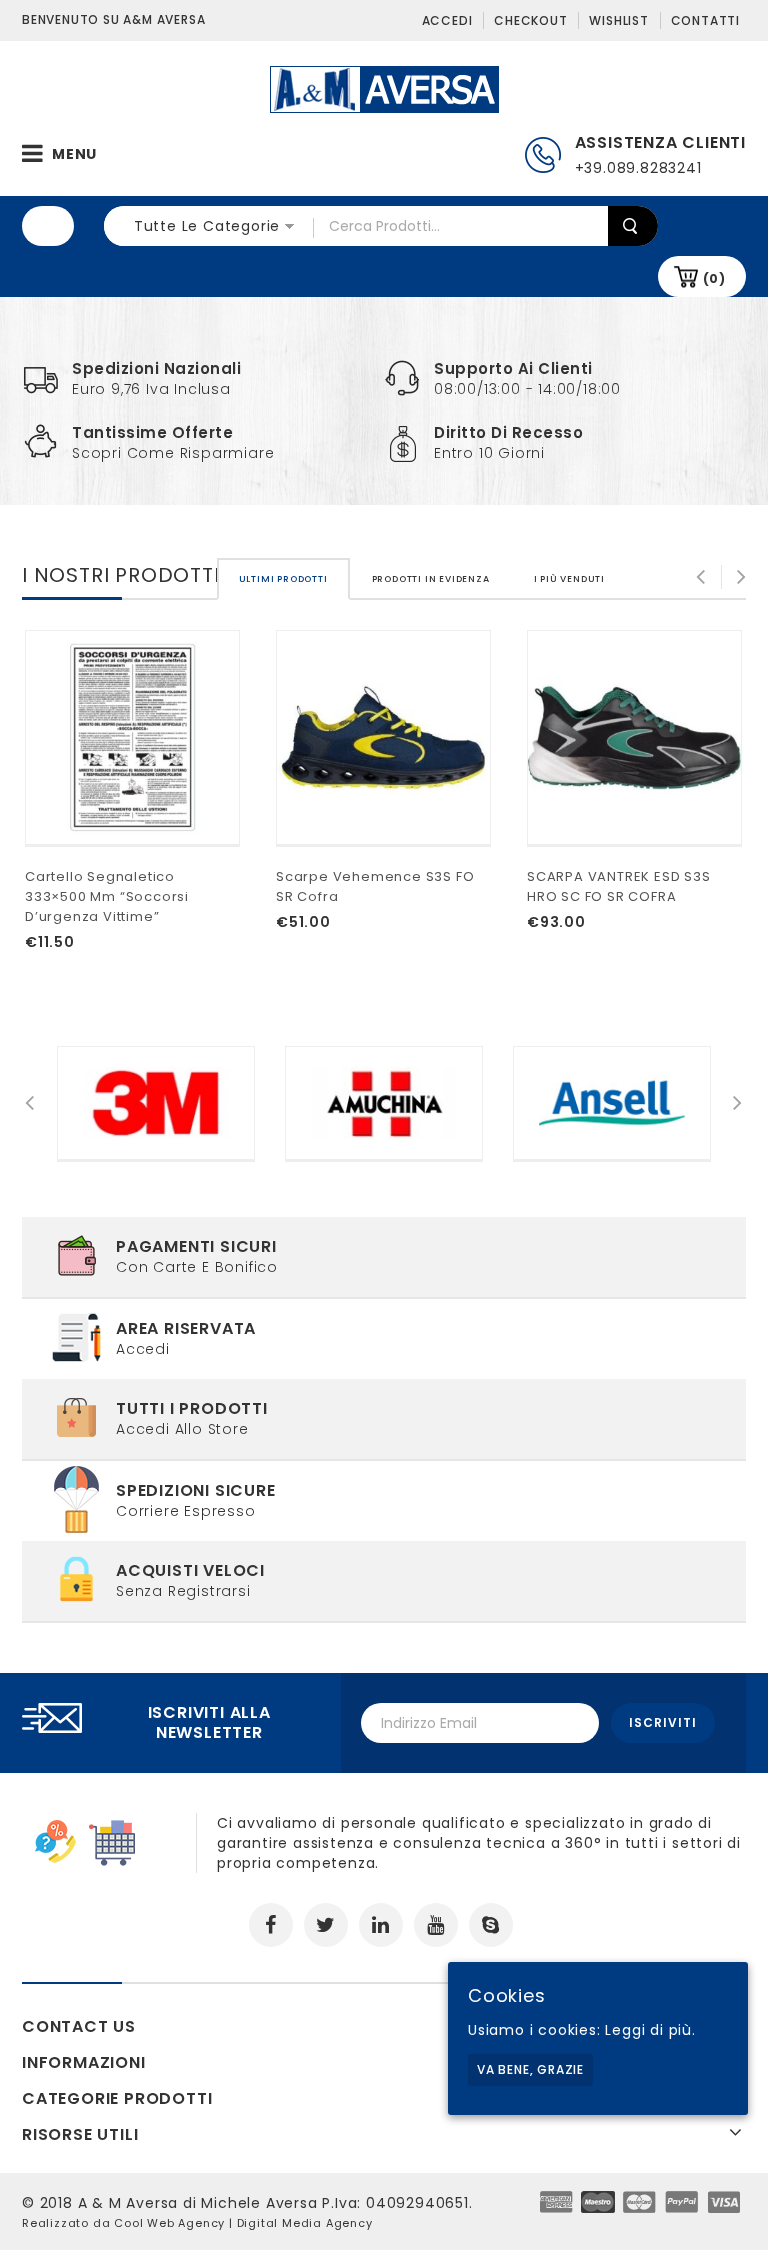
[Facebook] (271, 1925)
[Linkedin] (381, 1925)
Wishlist (618, 20)
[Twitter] (326, 1925)
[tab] (283, 579)
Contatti (705, 20)
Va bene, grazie (530, 2069)
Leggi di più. (650, 2030)
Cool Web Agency (169, 2223)
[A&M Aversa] (384, 88)
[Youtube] (436, 1925)
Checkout (530, 20)
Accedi (447, 20)
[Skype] (491, 1925)
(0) (714, 278)
